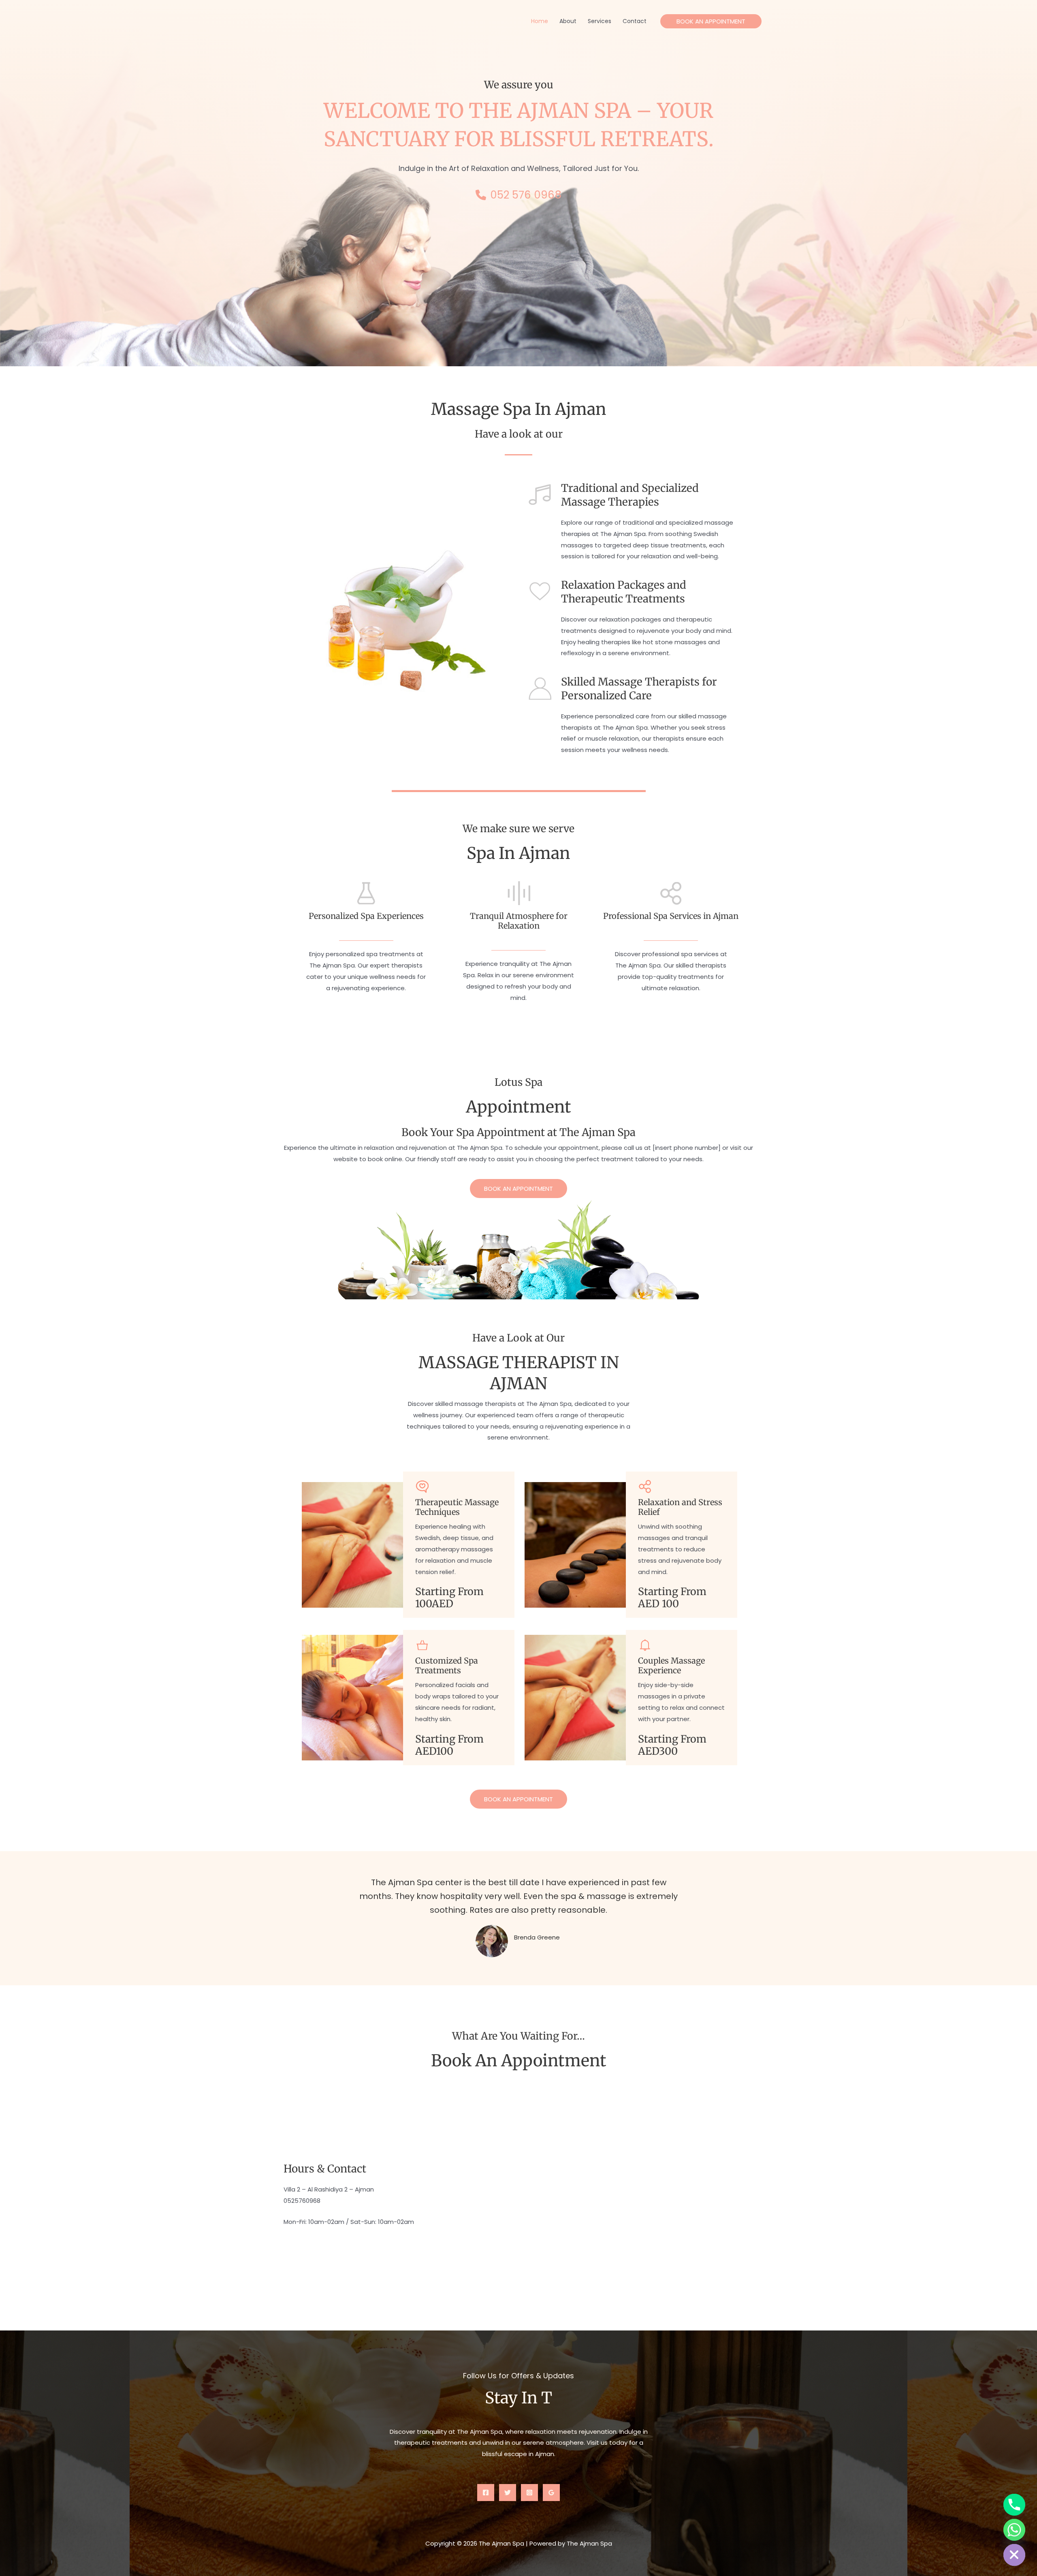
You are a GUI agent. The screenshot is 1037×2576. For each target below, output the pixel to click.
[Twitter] (508, 2493)
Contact (635, 21)
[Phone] (1014, 2505)
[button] (711, 21)
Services (600, 21)
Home (540, 21)
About (568, 21)
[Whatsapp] (1014, 2530)
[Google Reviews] (551, 2493)
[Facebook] (486, 2493)
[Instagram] (529, 2493)
